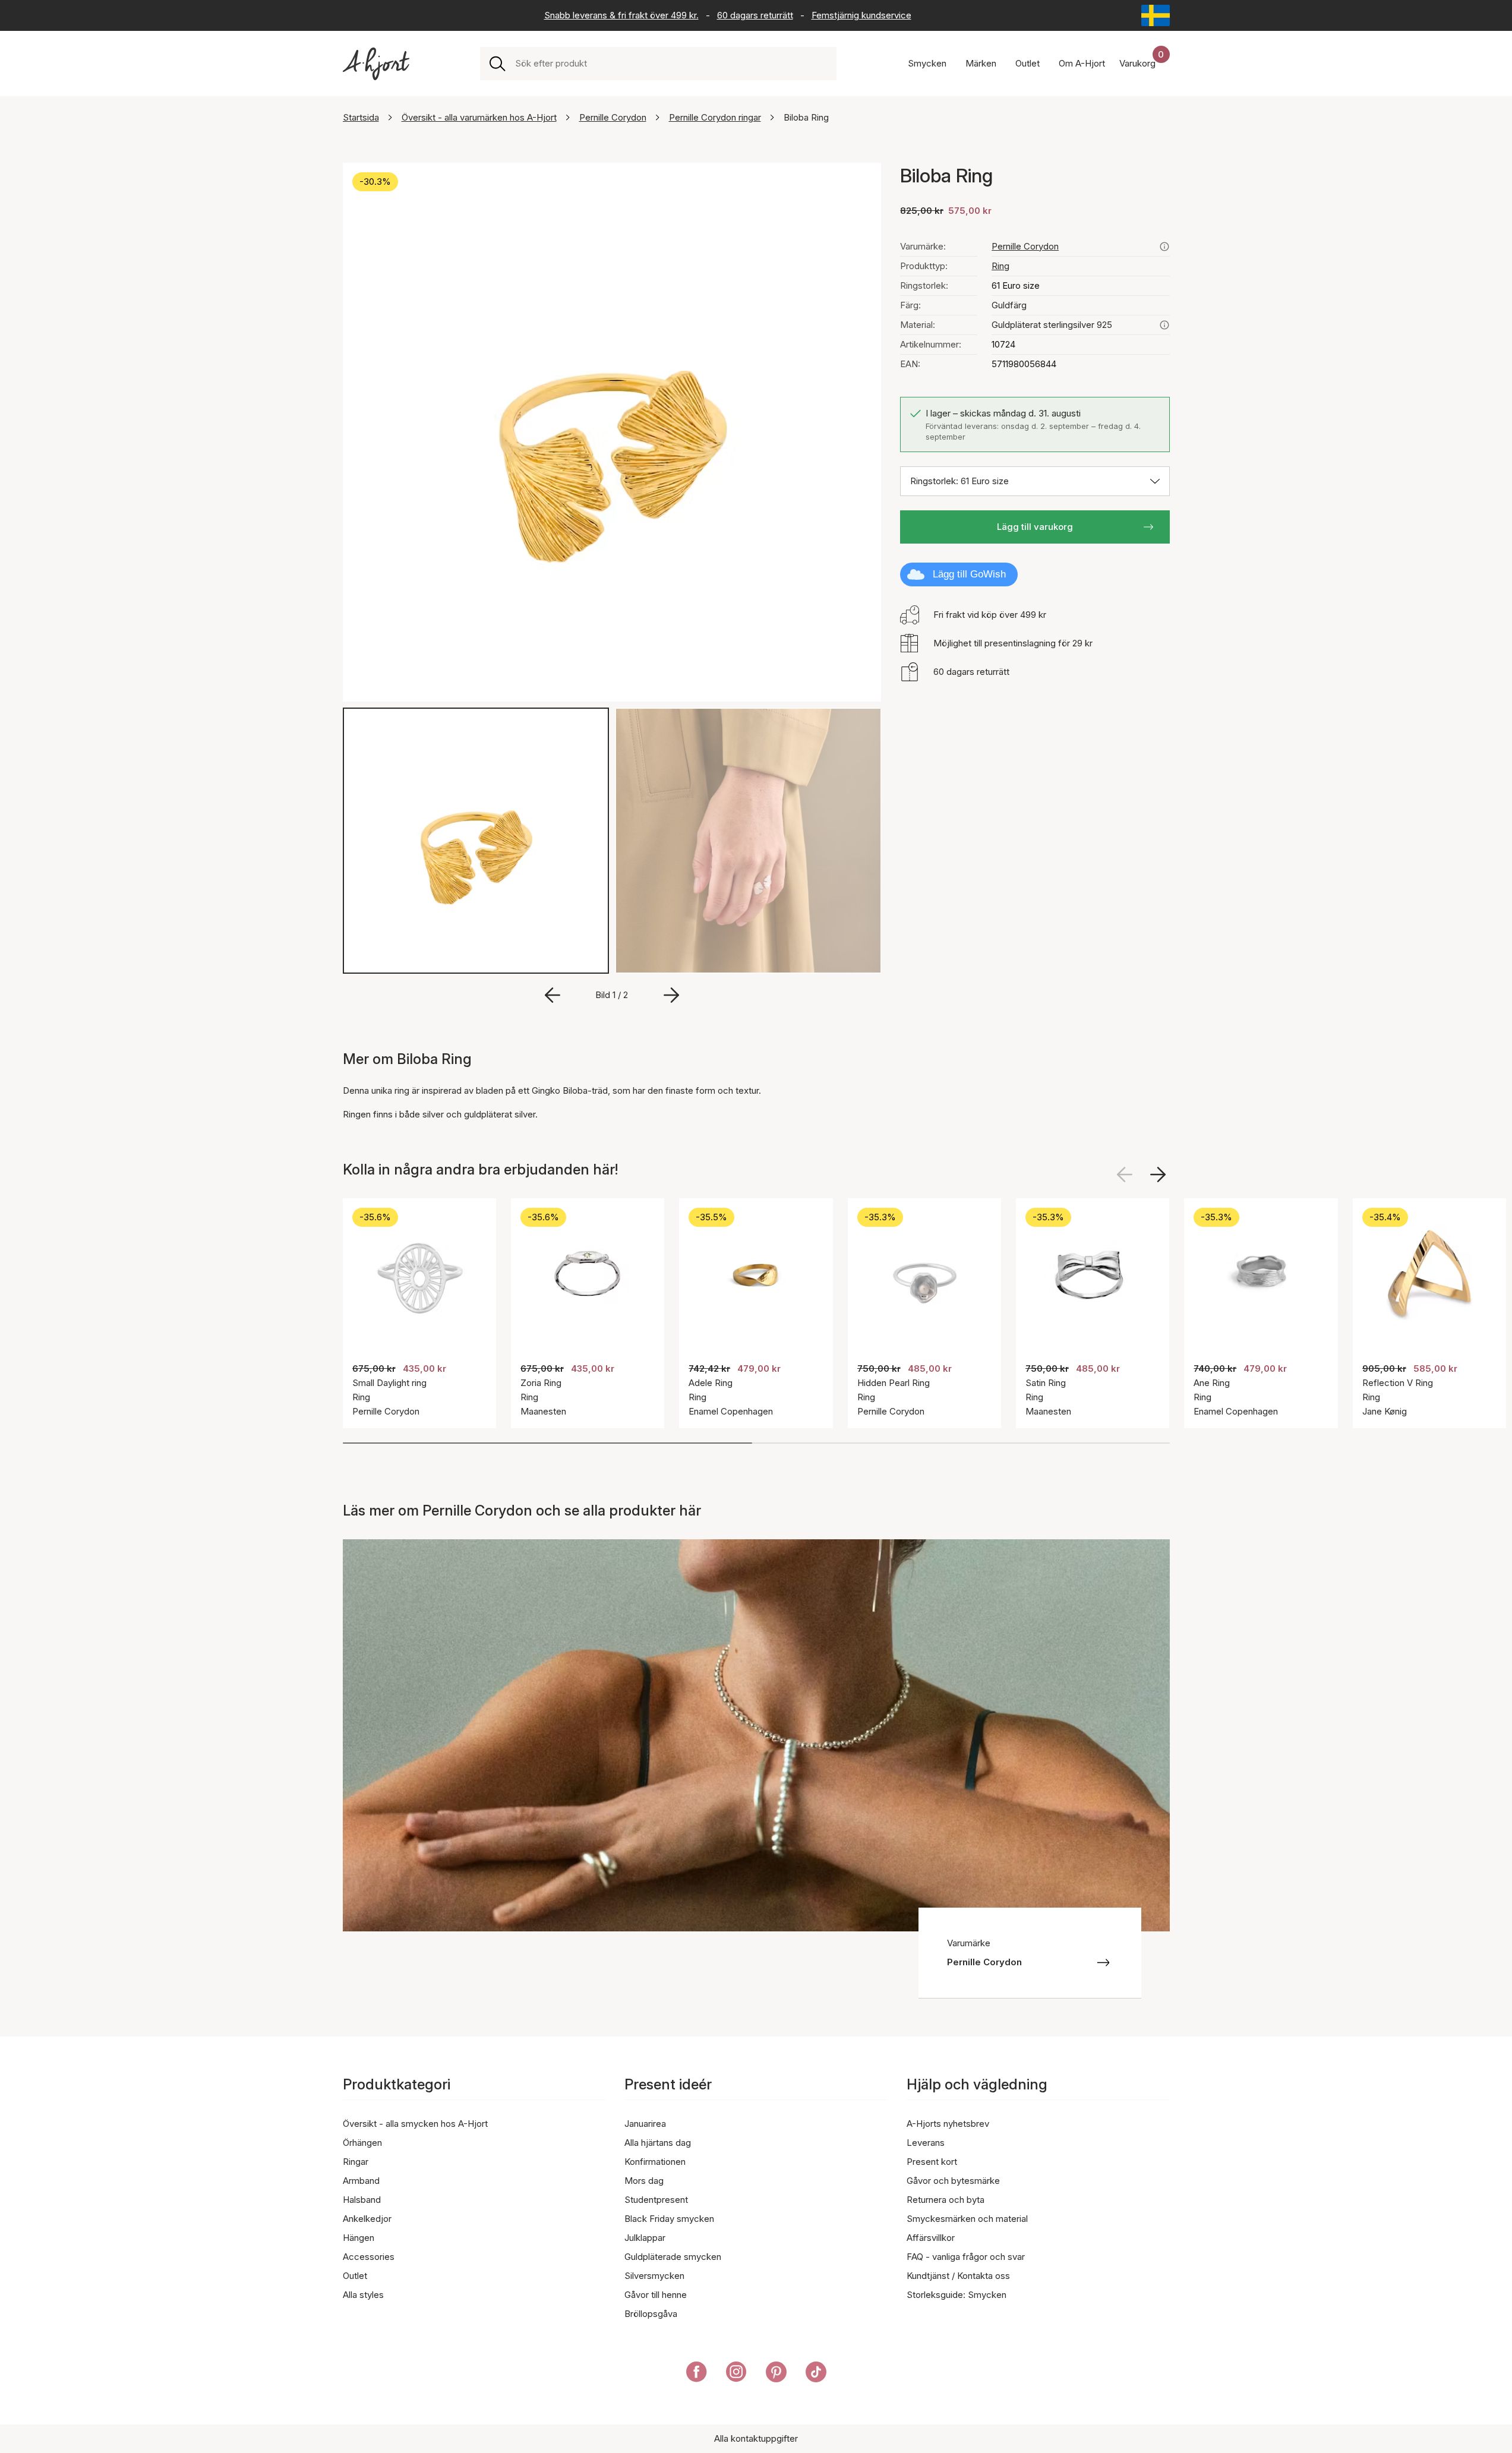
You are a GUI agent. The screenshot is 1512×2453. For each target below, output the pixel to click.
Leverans (926, 2143)
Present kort (932, 2162)
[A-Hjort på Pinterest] (776, 2374)
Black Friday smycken (669, 2219)
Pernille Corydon (613, 117)
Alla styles (363, 2295)
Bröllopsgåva (651, 2314)
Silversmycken (654, 2276)
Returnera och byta (946, 2200)
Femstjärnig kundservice (861, 15)
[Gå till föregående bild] (553, 995)
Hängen (359, 2238)
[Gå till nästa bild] (671, 995)
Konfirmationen (655, 2162)
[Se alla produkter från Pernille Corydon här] (1164, 247)
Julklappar (645, 2238)
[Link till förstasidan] (376, 64)
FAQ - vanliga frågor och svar (966, 2257)
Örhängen (362, 2143)
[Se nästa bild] (1158, 1175)
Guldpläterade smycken (673, 2257)
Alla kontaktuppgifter (756, 2438)
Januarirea (645, 2124)
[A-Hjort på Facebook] (697, 2374)
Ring (1000, 266)
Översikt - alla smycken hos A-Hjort (415, 2124)
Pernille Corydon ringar (715, 117)
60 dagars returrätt (755, 15)
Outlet (355, 2276)
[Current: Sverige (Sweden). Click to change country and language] (1156, 15)
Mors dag (644, 2181)
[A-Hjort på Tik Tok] (816, 2374)
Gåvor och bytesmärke (953, 2181)
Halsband (362, 2200)
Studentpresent (656, 2200)
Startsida (361, 117)
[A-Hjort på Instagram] (736, 2374)
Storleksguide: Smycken (957, 2295)
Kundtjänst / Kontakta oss (958, 2276)
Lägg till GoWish (969, 574)
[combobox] (671, 64)
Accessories (369, 2257)
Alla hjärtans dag (658, 2143)
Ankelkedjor (367, 2219)
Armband (361, 2181)
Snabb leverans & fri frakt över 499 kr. (621, 15)
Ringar (356, 2162)
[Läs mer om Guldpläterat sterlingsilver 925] (1164, 325)
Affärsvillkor (931, 2238)
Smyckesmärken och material (967, 2219)
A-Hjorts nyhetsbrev (948, 2124)
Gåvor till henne (656, 2295)
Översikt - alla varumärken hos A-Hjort (479, 117)
